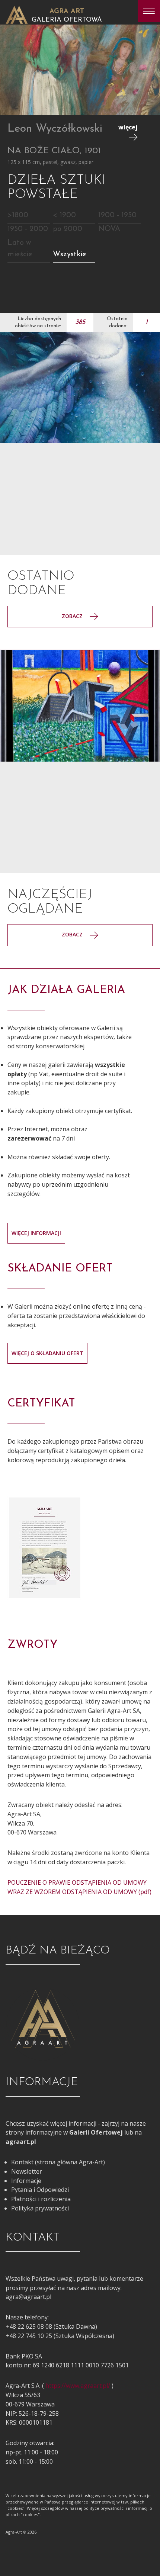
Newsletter (27, 2171)
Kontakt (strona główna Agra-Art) (58, 2162)
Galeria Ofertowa (67, 20)
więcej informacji (36, 1233)
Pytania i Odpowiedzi (40, 2190)
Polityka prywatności (40, 2208)
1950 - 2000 (28, 229)
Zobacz (73, 616)
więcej (128, 127)
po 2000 (68, 229)
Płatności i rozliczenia (41, 2199)
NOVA (109, 229)
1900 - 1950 (117, 215)
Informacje (26, 2181)
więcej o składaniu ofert (47, 1353)
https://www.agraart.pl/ (78, 2386)
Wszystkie (70, 254)
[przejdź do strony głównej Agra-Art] (17, 14)
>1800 (18, 215)
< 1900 (64, 215)
